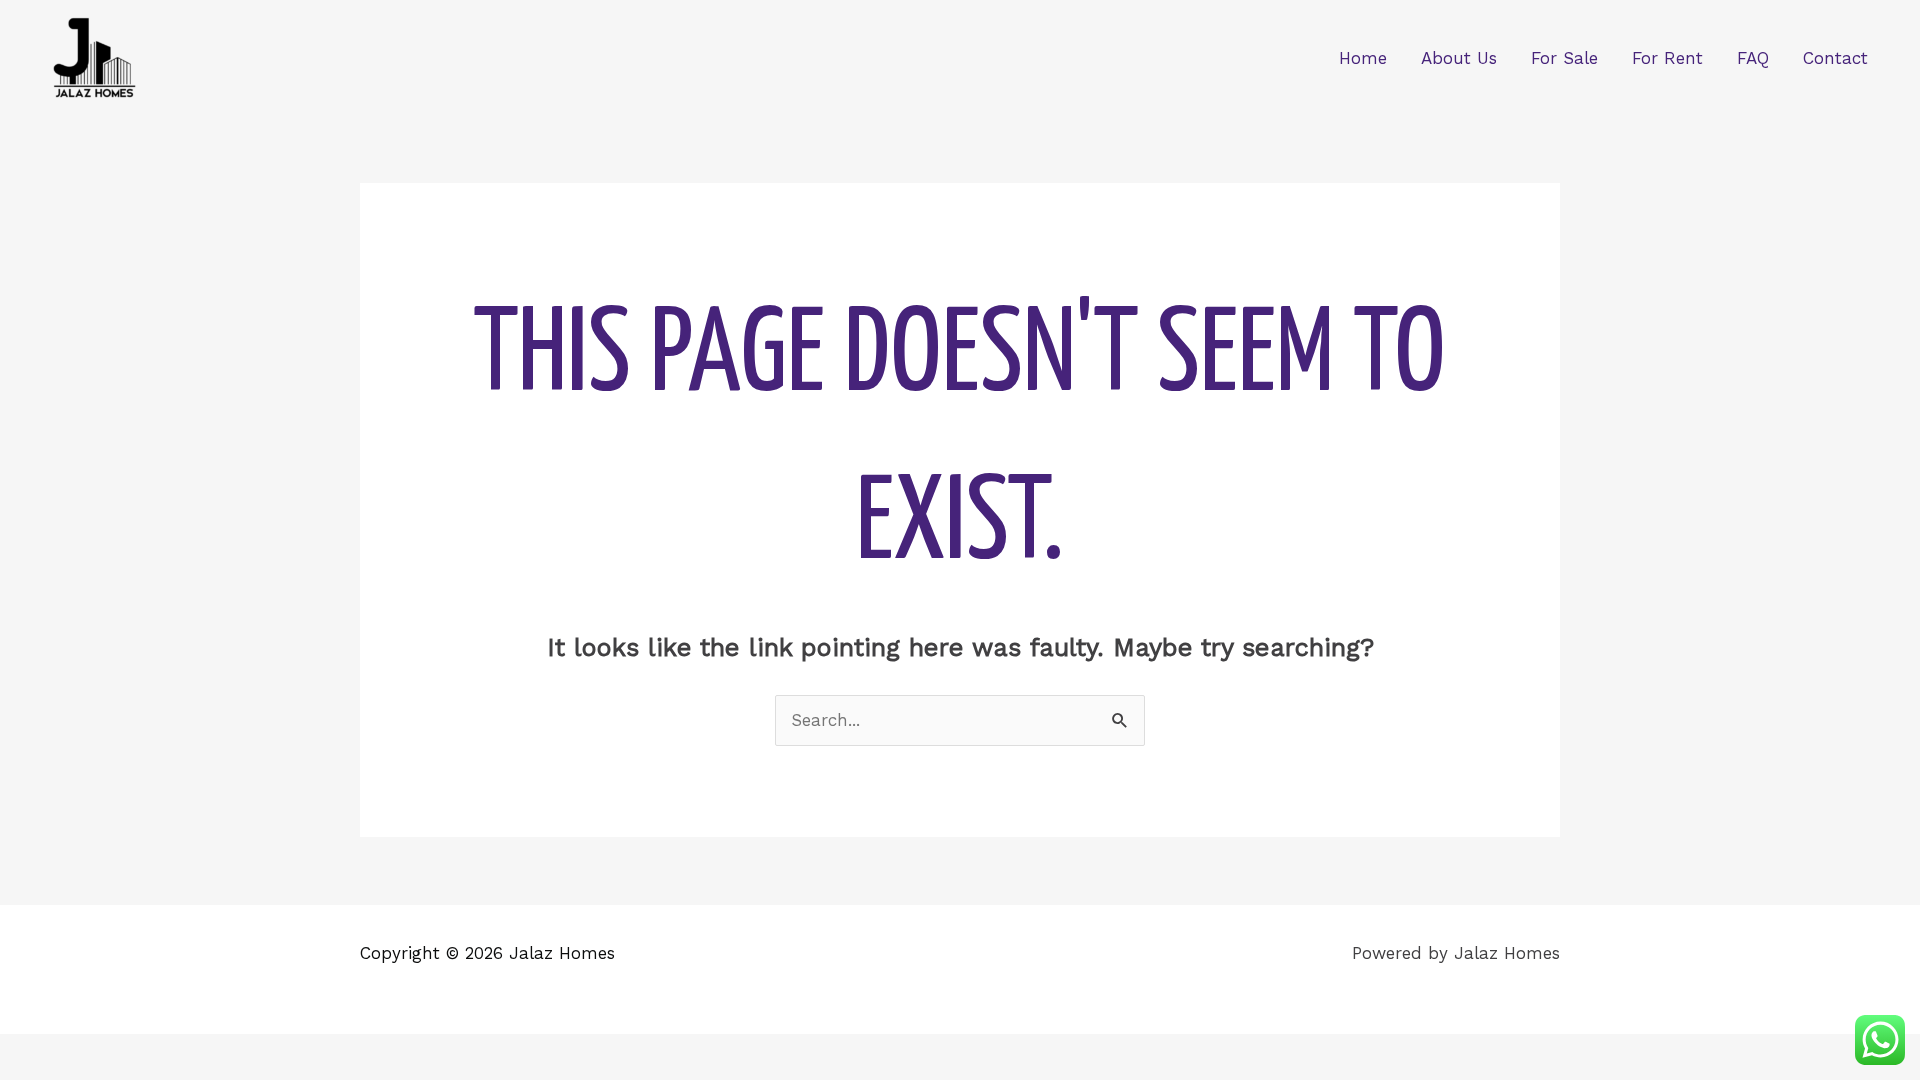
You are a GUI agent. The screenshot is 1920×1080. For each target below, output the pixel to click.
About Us (1459, 58)
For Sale (1564, 58)
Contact (1835, 58)
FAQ (1753, 58)
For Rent (1667, 58)
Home (1363, 58)
